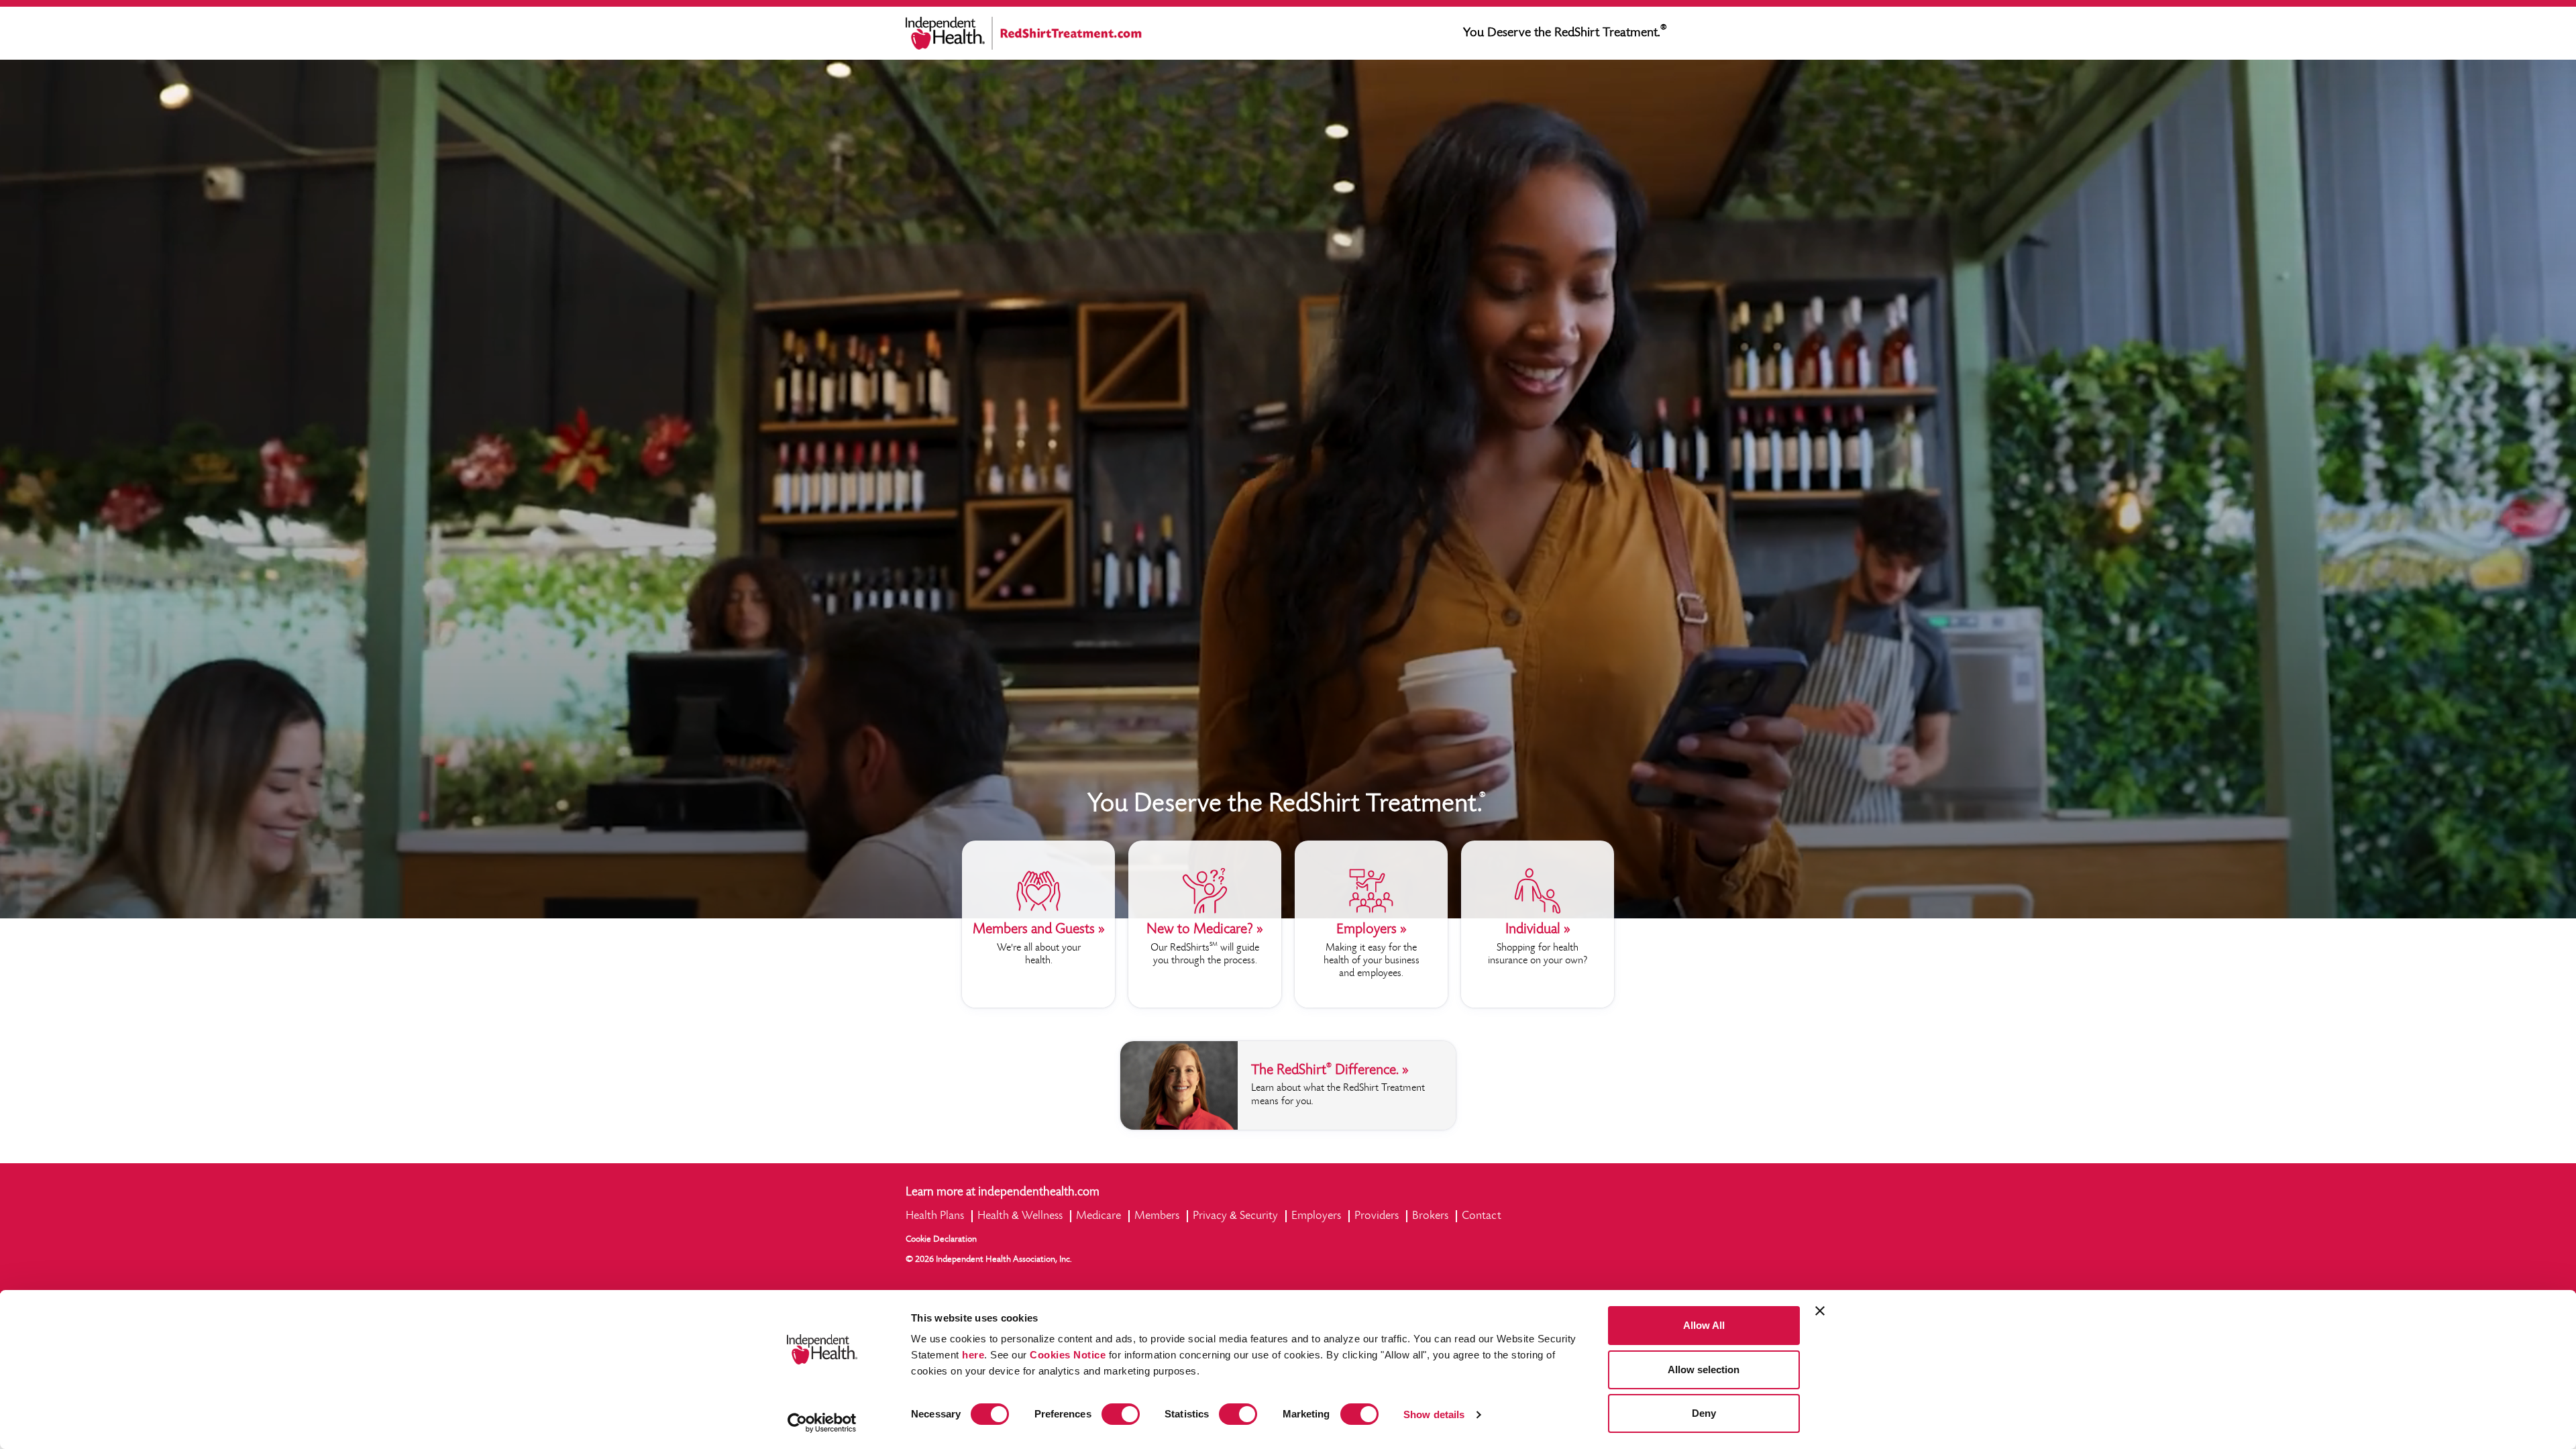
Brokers (1430, 1216)
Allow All (1704, 1325)
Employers (1316, 1216)
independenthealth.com (1039, 1192)
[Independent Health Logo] (949, 33)
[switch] (1121, 1414)
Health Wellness (1020, 1216)
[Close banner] (1820, 1311)
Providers (1377, 1216)
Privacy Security (1235, 1216)
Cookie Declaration (941, 1240)
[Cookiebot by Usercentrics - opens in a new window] (822, 1423)
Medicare (1098, 1216)
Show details (1434, 1414)
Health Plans (935, 1216)
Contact (1482, 1216)
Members (1157, 1216)
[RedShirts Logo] (1068, 33)
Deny (1704, 1413)
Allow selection (1704, 1370)
